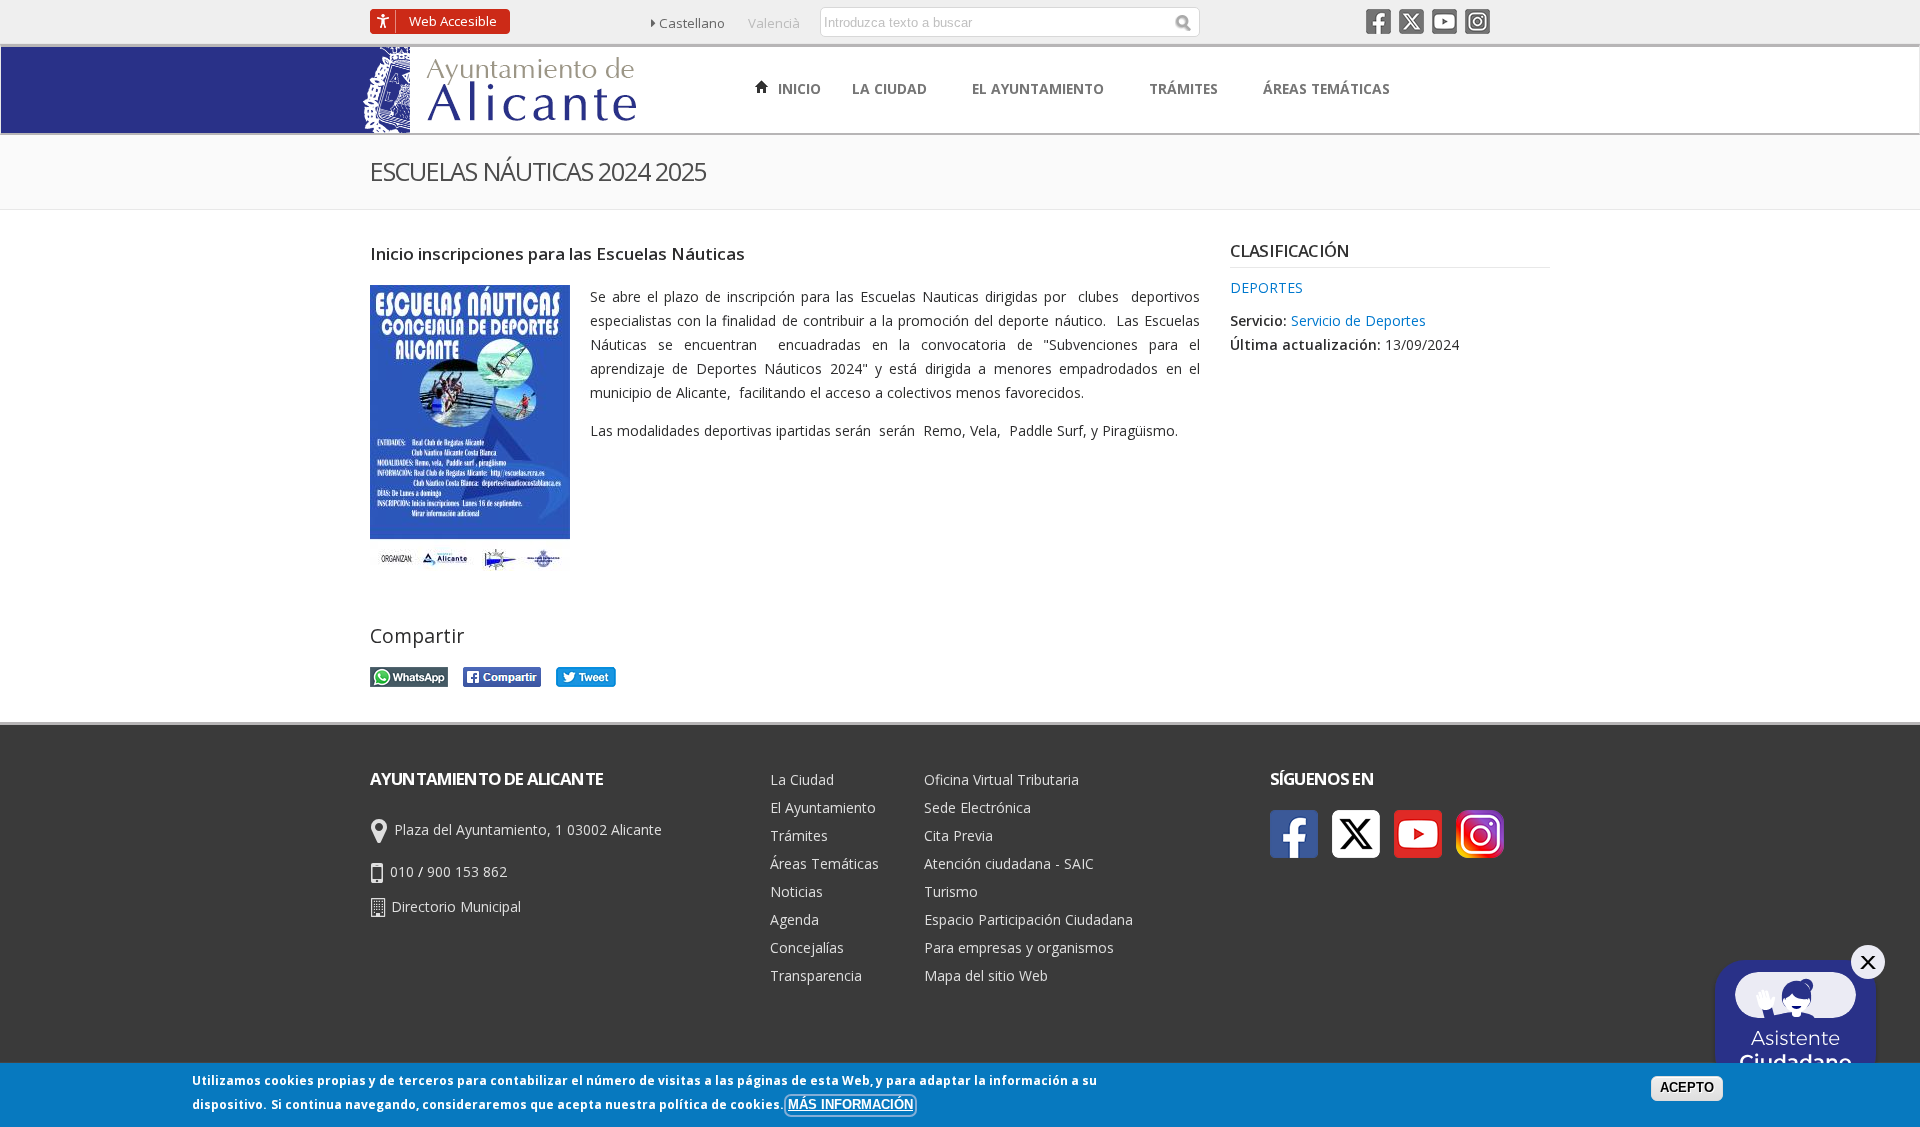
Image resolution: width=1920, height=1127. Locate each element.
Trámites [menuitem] (1185, 88)
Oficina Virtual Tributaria (1001, 779)
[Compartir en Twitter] (586, 674)
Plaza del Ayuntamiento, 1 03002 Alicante (528, 829)
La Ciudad (802, 779)
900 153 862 (467, 871)
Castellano (692, 23)
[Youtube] (1418, 834)
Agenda (794, 919)
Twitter (1411, 21)
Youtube (1444, 21)
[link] (501, 121)
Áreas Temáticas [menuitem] (1328, 88)
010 (402, 871)
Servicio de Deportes (1358, 320)
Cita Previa (958, 835)
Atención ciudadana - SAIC (1009, 863)
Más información (850, 1105)
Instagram (1477, 21)
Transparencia (816, 975)
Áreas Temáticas (824, 863)
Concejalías (807, 947)
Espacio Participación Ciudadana (1028, 919)
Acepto (1687, 1088)
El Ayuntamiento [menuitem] (1040, 88)
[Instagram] (1480, 834)
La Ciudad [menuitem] (891, 88)
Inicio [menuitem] (797, 88)
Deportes (1266, 287)
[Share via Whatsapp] (409, 674)
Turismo (951, 891)
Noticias (796, 891)
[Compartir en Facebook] (502, 674)
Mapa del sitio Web (986, 975)
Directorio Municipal (456, 906)
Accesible (453, 21)
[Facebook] (1294, 834)
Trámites (799, 835)
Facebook (1378, 21)
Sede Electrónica (977, 807)
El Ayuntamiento (823, 807)
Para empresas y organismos (1019, 947)
